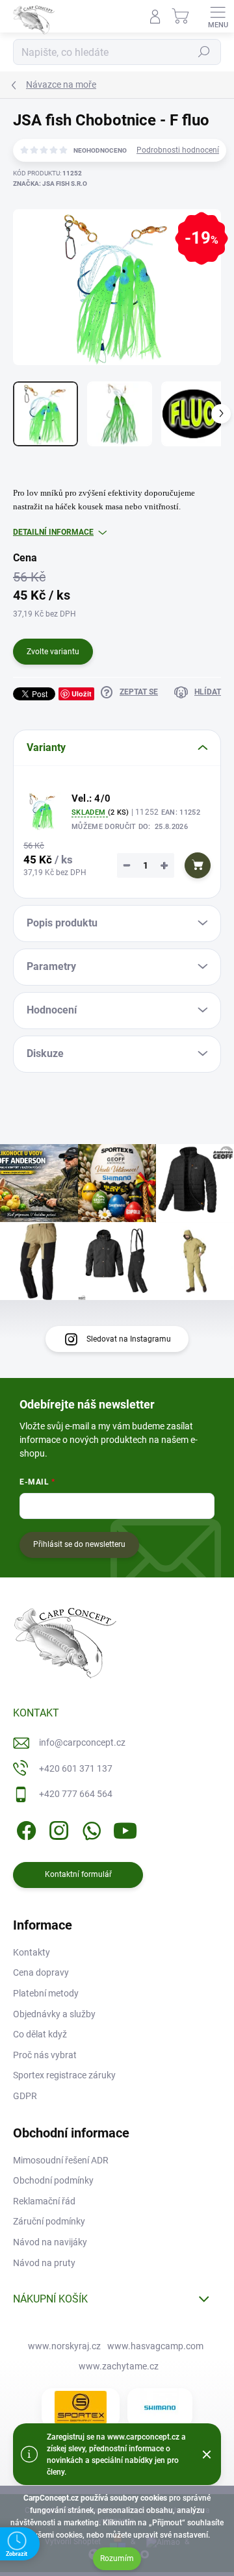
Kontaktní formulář (78, 1874)
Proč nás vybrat (45, 2055)
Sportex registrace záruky (64, 2075)
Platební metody (46, 1993)
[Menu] (218, 16)
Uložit (82, 694)
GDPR (25, 2096)
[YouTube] (125, 1829)
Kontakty (32, 1952)
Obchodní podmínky (53, 2180)
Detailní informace (53, 532)
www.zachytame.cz (119, 2366)
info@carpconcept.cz (82, 1742)
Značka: (50, 184)
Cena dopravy (41, 1972)
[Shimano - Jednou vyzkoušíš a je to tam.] (160, 2408)
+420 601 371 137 (76, 1768)
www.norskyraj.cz (64, 2346)
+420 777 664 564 (76, 1794)
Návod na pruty (44, 2263)
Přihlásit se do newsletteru (79, 1544)
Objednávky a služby (54, 2014)
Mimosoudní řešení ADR (61, 2160)
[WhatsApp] (89, 1829)
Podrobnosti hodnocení (178, 150)
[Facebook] (24, 1829)
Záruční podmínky (49, 2221)
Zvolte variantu (53, 652)
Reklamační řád (44, 2201)
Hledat (204, 52)
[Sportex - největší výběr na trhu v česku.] (81, 2407)
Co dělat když (40, 2034)
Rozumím (117, 2558)
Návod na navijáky (50, 2242)
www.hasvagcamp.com (155, 2346)
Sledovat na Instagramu (129, 1339)
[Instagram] (57, 1829)
